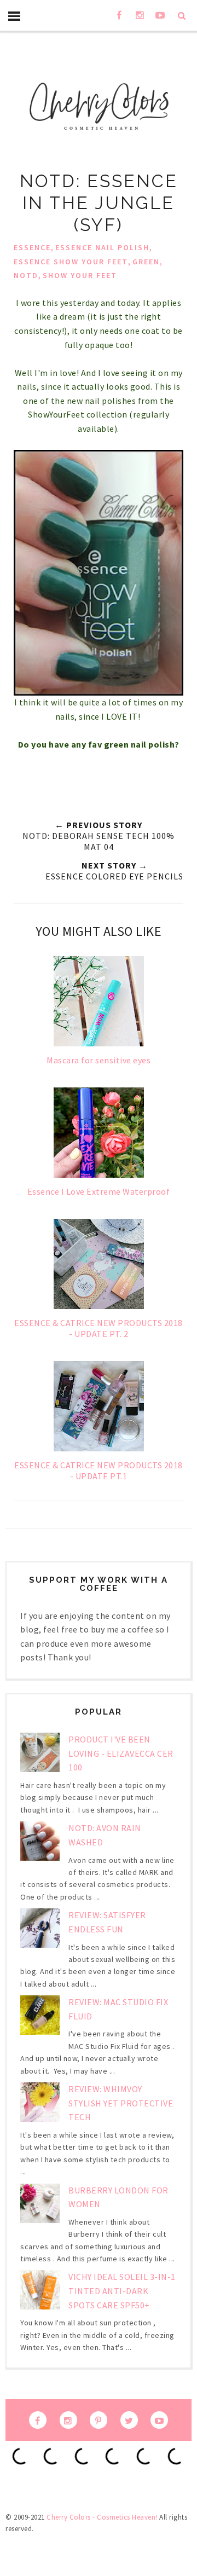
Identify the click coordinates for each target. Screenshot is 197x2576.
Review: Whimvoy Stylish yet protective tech (121, 2103)
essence (32, 247)
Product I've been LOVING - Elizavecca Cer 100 (121, 1753)
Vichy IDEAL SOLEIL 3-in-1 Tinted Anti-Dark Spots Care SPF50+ (122, 2291)
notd (26, 275)
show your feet (80, 275)
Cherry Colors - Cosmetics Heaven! (102, 2517)
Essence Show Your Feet (71, 262)
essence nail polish (102, 247)
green (146, 262)
